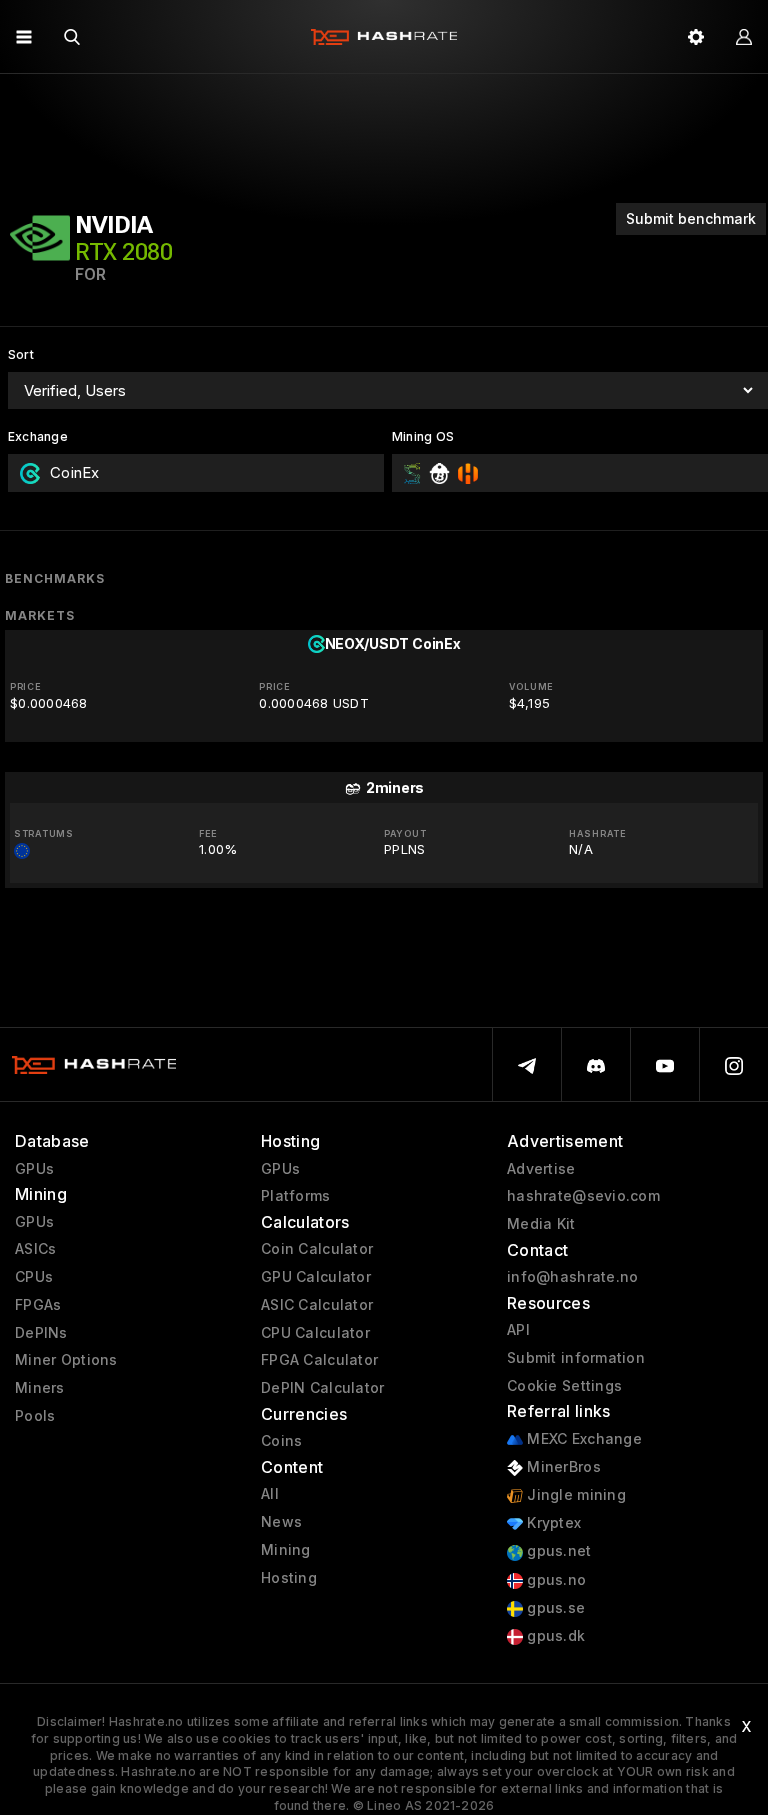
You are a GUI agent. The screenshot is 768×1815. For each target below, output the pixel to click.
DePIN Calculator (322, 1388)
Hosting (289, 1578)
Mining (286, 1550)
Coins (281, 1441)
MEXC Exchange (582, 1439)
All (270, 1494)
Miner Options (66, 1360)
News (281, 1522)
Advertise (541, 1169)
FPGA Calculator (319, 1360)
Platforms (296, 1196)
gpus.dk (554, 1636)
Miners (40, 1388)
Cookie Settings (564, 1386)
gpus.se (554, 1608)
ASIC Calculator (317, 1305)
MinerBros (562, 1467)
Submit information (576, 1358)
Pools (35, 1416)
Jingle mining (574, 1495)
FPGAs (38, 1305)
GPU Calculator (316, 1277)
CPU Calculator (315, 1333)
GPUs (34, 1169)
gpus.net (557, 1551)
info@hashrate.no (572, 1277)
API (518, 1330)
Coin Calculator (317, 1249)
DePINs (41, 1333)
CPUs (34, 1277)
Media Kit (541, 1224)
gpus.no (554, 1580)
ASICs (35, 1249)
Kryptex (552, 1523)
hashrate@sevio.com (583, 1196)
